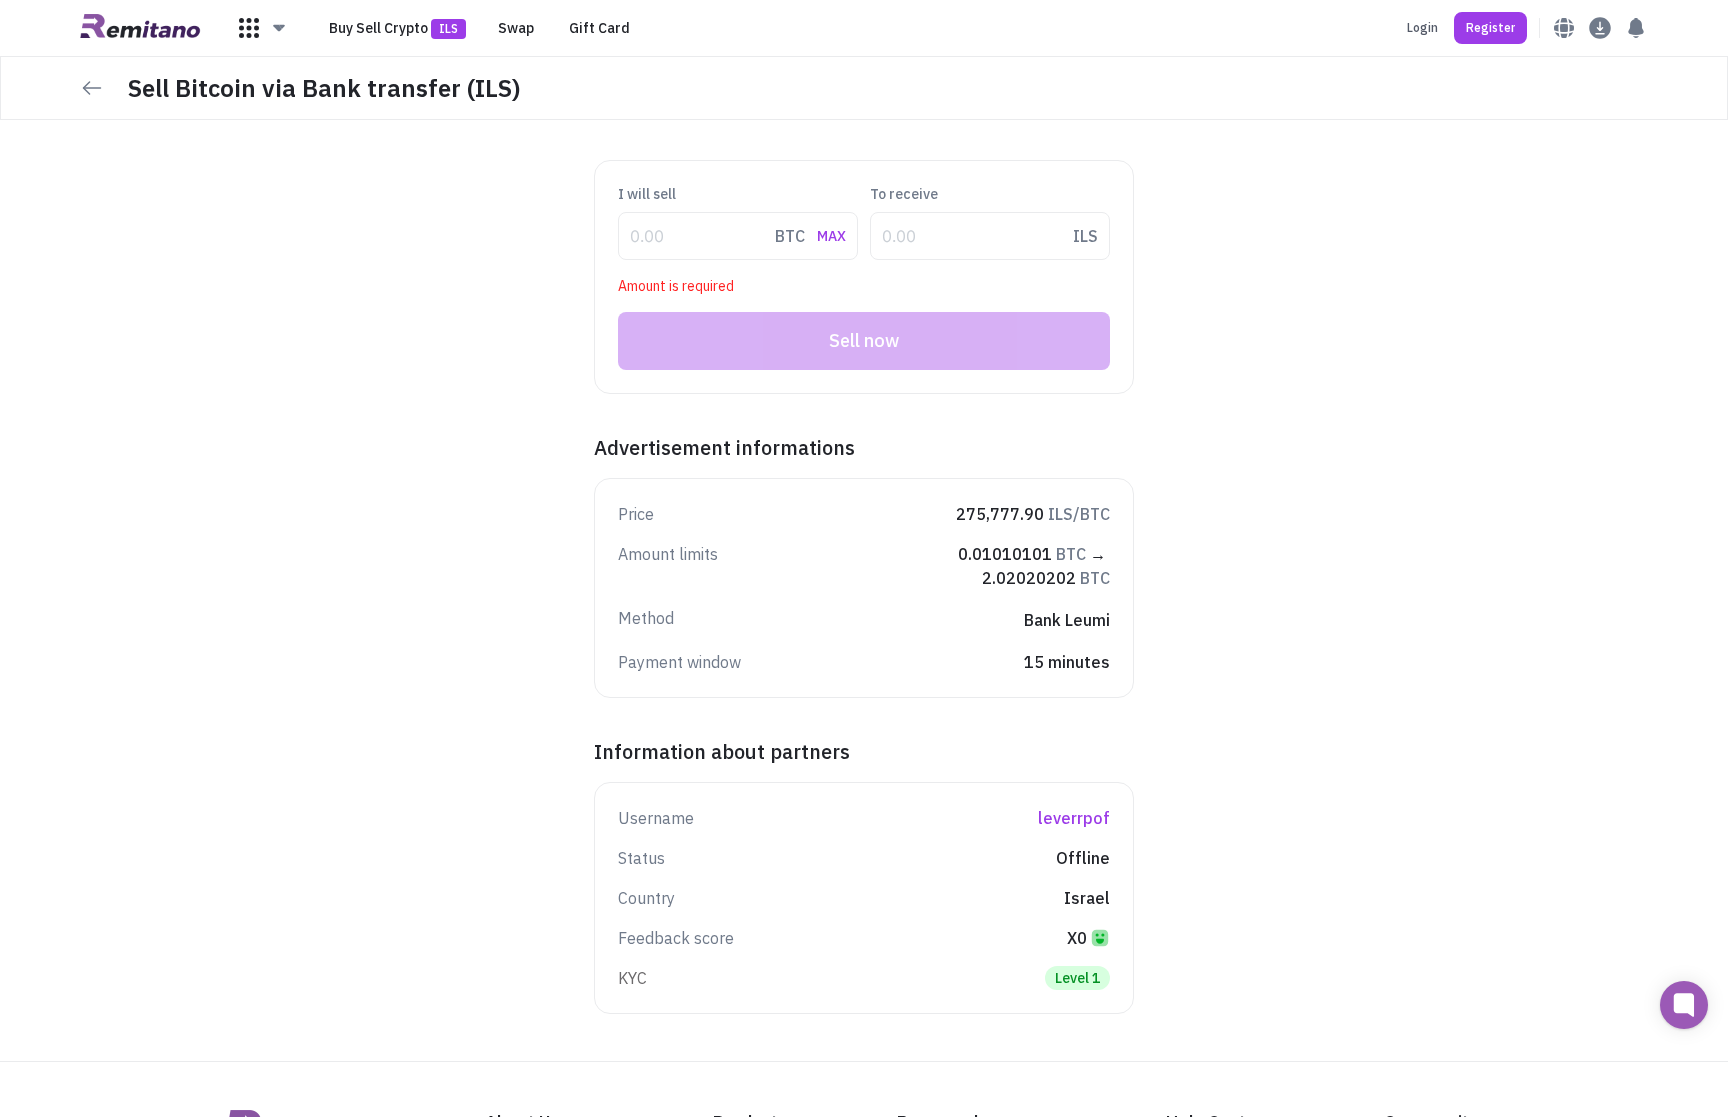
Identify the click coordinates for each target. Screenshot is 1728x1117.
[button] (263, 28)
